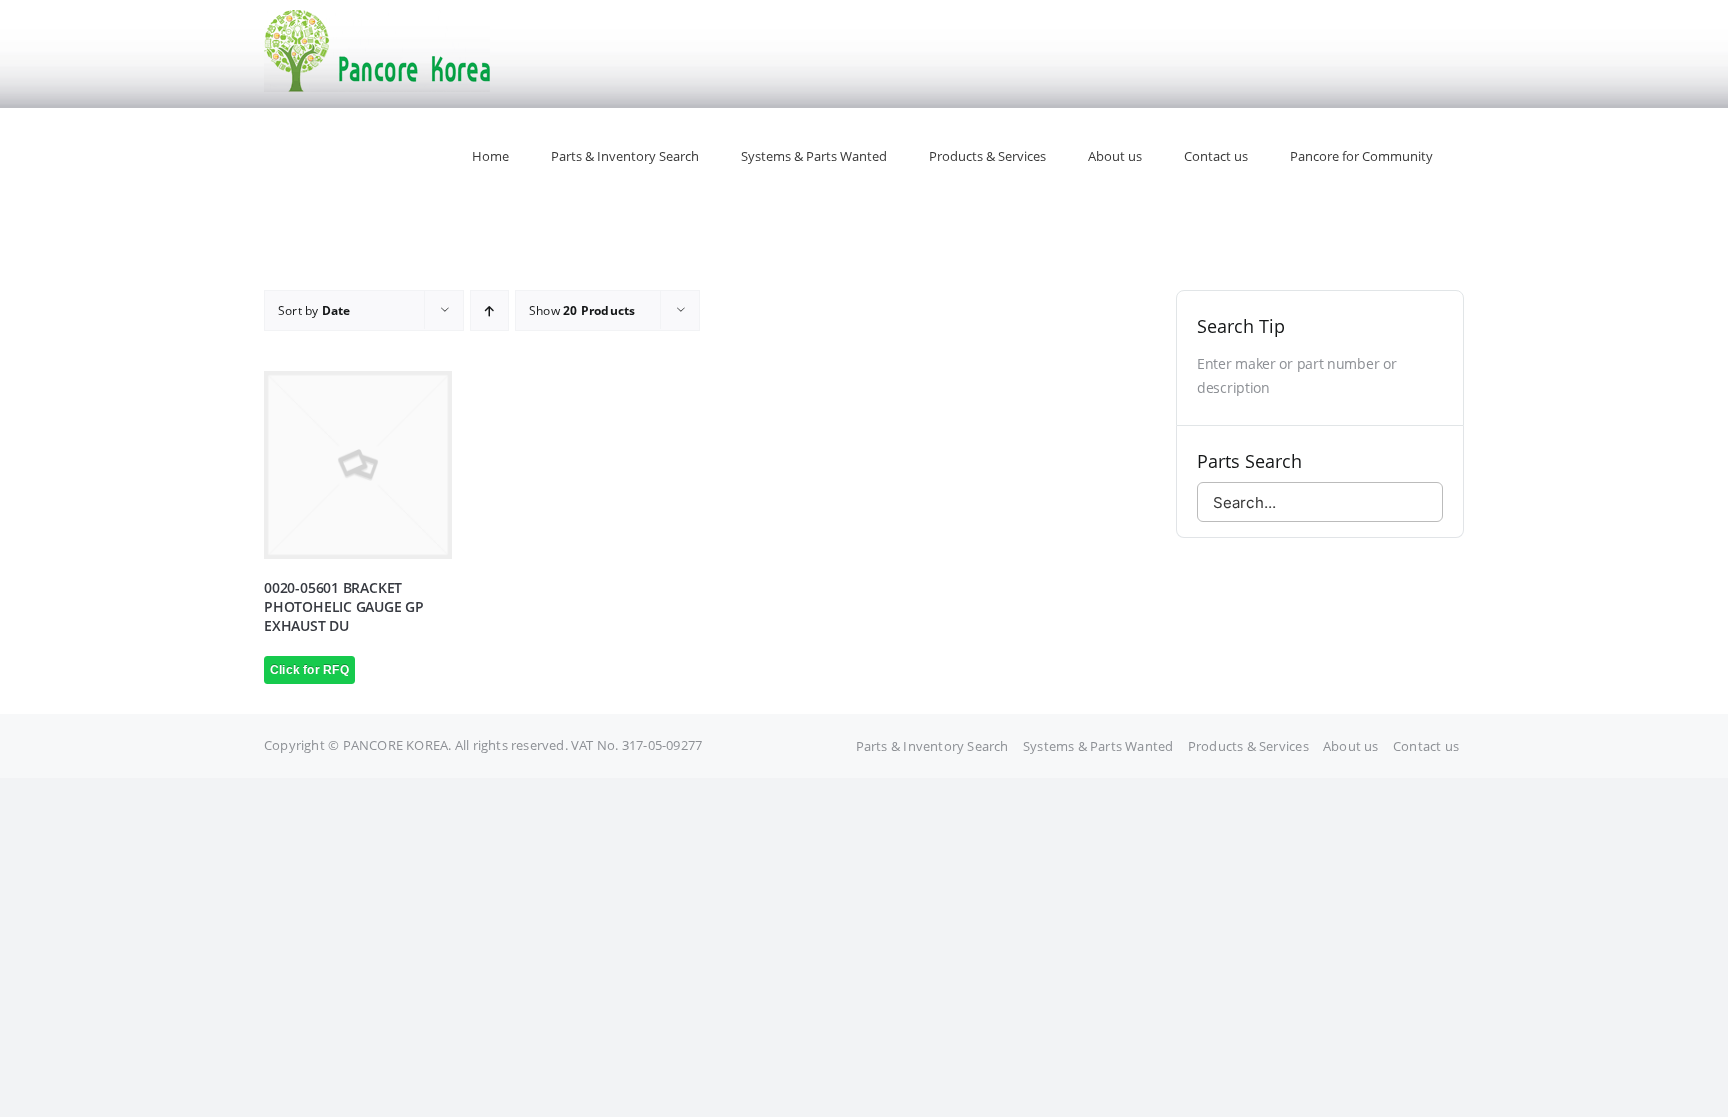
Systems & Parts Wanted (1098, 746)
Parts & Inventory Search (932, 746)
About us (1351, 746)
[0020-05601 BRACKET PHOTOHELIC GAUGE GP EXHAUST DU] (358, 465)
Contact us (1426, 746)
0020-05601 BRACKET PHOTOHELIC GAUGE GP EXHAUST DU (344, 606)
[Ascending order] (489, 310)
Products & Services (1248, 746)
